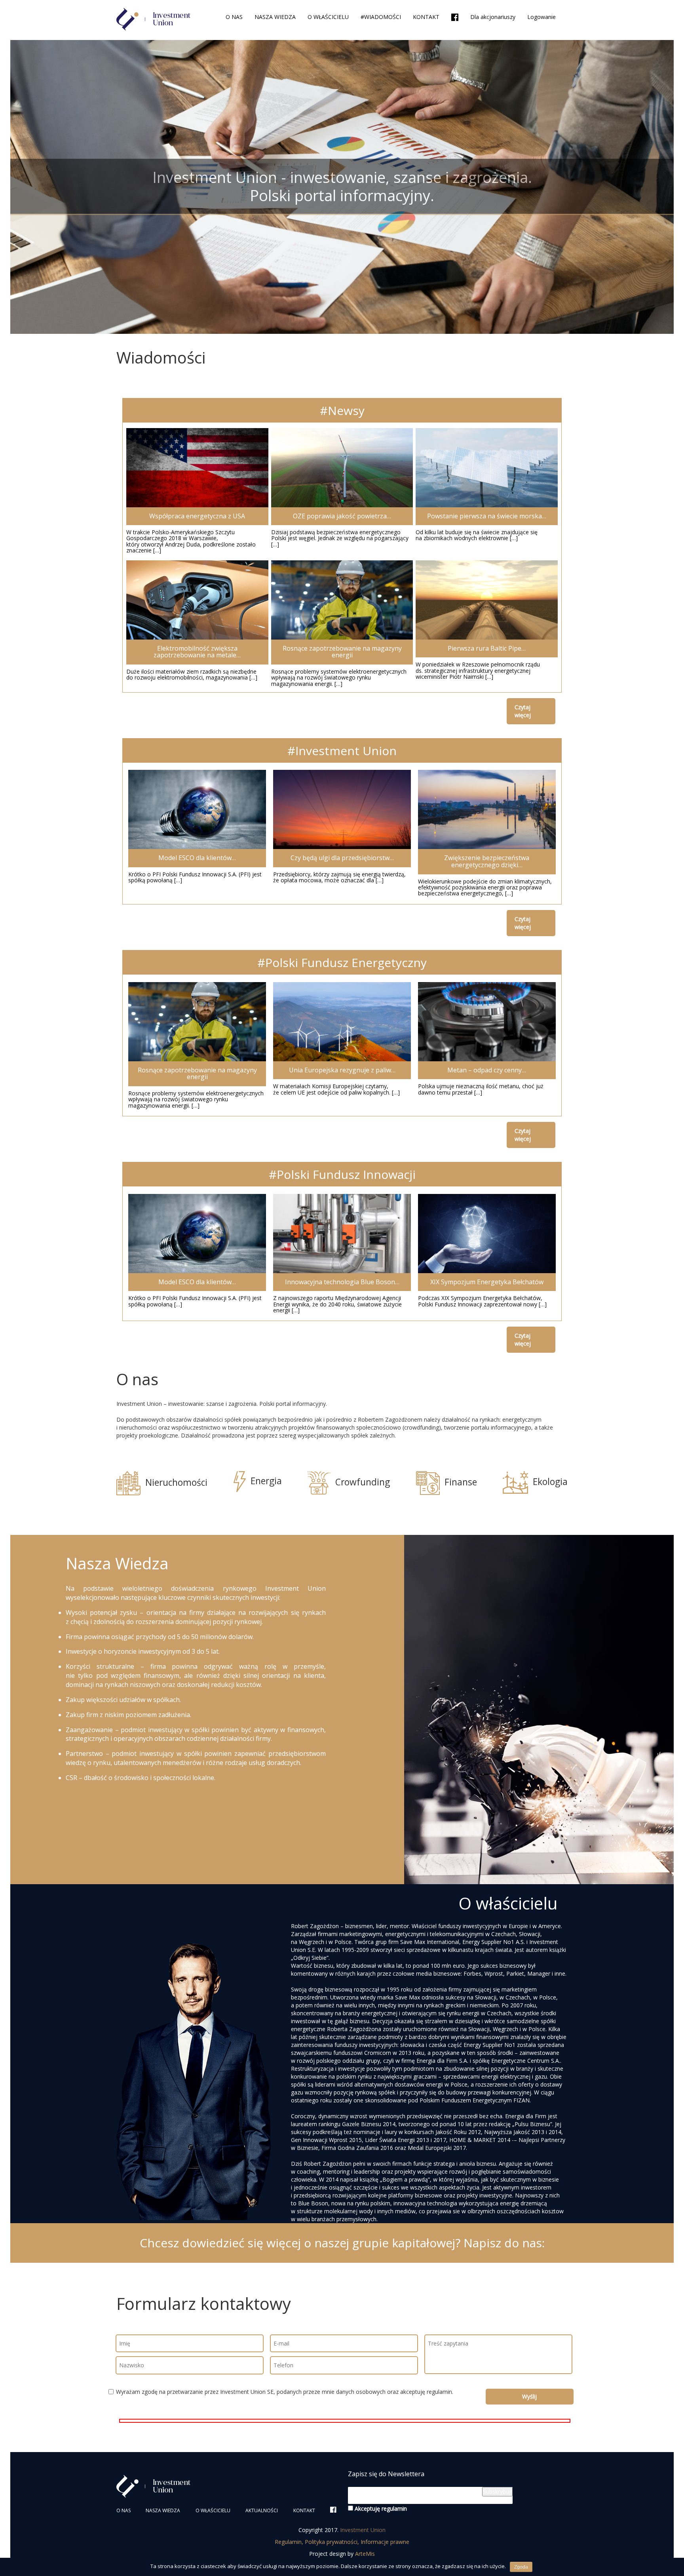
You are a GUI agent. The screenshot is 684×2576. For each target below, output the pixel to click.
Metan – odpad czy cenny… (487, 1070)
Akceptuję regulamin (380, 2508)
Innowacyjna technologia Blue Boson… (342, 1282)
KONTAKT (426, 17)
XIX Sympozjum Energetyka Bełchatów (487, 1282)
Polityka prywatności (331, 2542)
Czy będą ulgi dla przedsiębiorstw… (342, 858)
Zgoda (521, 2567)
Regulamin (288, 2542)
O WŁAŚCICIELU (328, 17)
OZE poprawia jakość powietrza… (342, 516)
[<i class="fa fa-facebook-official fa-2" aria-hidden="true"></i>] (455, 18)
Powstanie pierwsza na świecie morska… (487, 516)
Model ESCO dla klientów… (197, 858)
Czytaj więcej (523, 711)
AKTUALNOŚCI (262, 2510)
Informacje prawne (385, 2542)
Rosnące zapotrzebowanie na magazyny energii (342, 652)
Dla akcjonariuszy (493, 17)
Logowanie (541, 17)
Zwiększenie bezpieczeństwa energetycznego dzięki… (487, 861)
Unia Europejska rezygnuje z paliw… (342, 1070)
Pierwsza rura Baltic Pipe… (487, 648)
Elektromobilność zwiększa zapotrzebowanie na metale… (197, 652)
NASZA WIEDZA (275, 17)
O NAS (234, 17)
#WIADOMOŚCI (381, 17)
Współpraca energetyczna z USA (197, 516)
